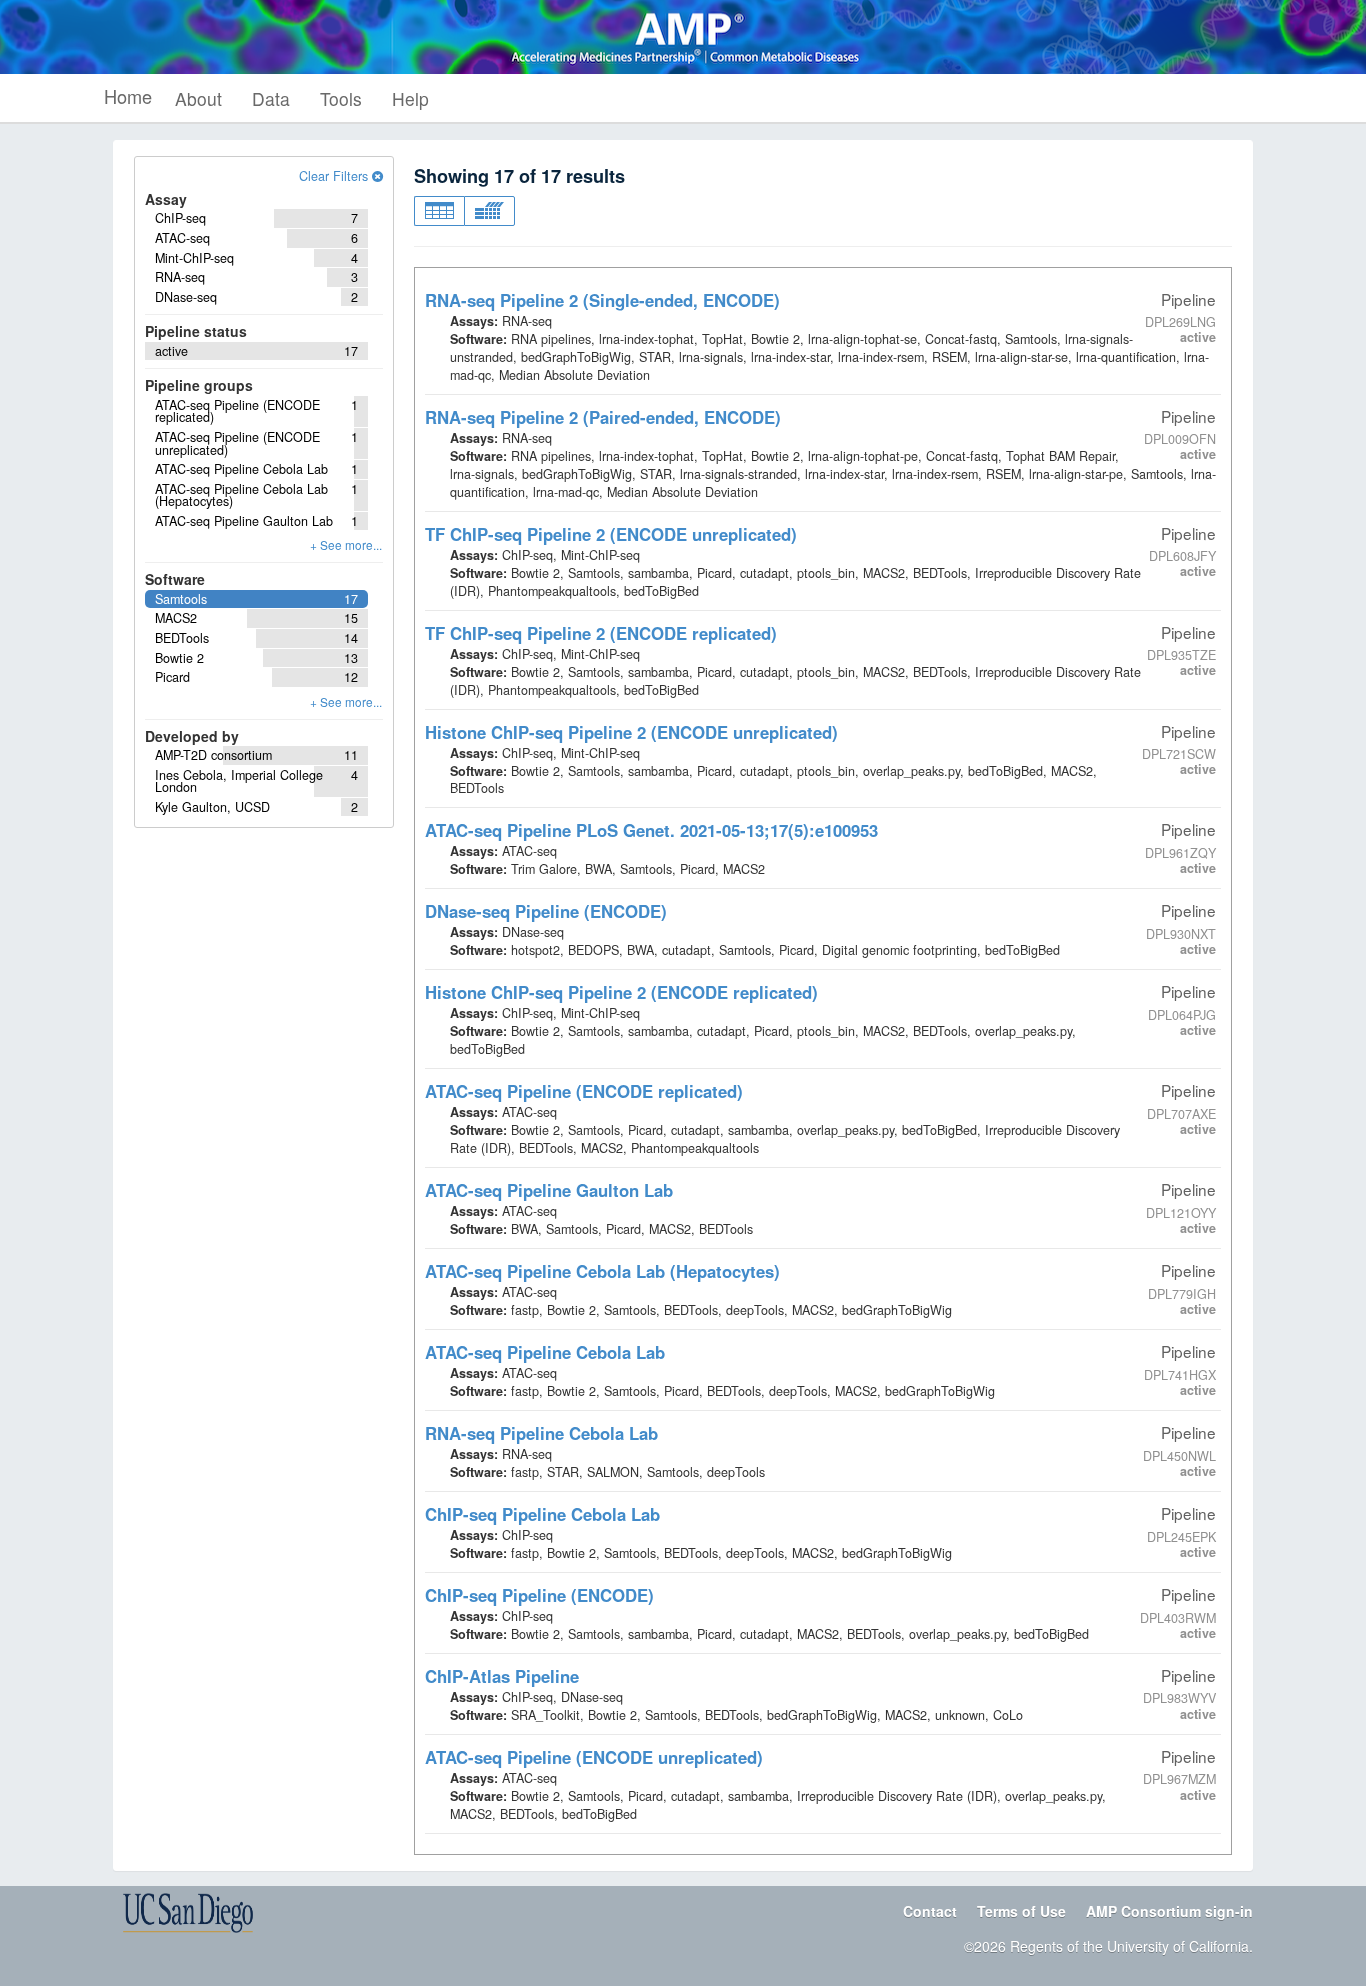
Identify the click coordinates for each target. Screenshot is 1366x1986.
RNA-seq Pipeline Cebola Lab (541, 1433)
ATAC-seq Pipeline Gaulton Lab (549, 1190)
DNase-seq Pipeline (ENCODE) (546, 911)
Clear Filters (335, 176)
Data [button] (271, 98)
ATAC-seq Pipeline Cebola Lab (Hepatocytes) (602, 1271)
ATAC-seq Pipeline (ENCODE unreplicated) (594, 1757)
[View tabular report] (439, 211)
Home (128, 96)
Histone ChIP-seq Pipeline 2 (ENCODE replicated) (621, 992)
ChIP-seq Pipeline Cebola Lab (542, 1514)
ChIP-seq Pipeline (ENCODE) (539, 1595)
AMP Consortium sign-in (1169, 1911)
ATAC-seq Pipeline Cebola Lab (545, 1352)
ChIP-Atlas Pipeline (502, 1676)
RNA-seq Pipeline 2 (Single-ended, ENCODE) (602, 300)
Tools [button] (341, 98)
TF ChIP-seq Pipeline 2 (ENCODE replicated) (601, 633)
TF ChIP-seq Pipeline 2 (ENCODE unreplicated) (611, 534)
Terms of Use (1021, 1911)
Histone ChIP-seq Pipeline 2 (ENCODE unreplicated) (631, 732)
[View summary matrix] (489, 211)
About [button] (198, 98)
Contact (930, 1911)
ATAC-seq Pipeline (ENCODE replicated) (584, 1091)
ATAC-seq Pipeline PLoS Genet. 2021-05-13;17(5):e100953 (651, 830)
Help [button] (410, 98)
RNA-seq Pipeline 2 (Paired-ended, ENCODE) (603, 417)
